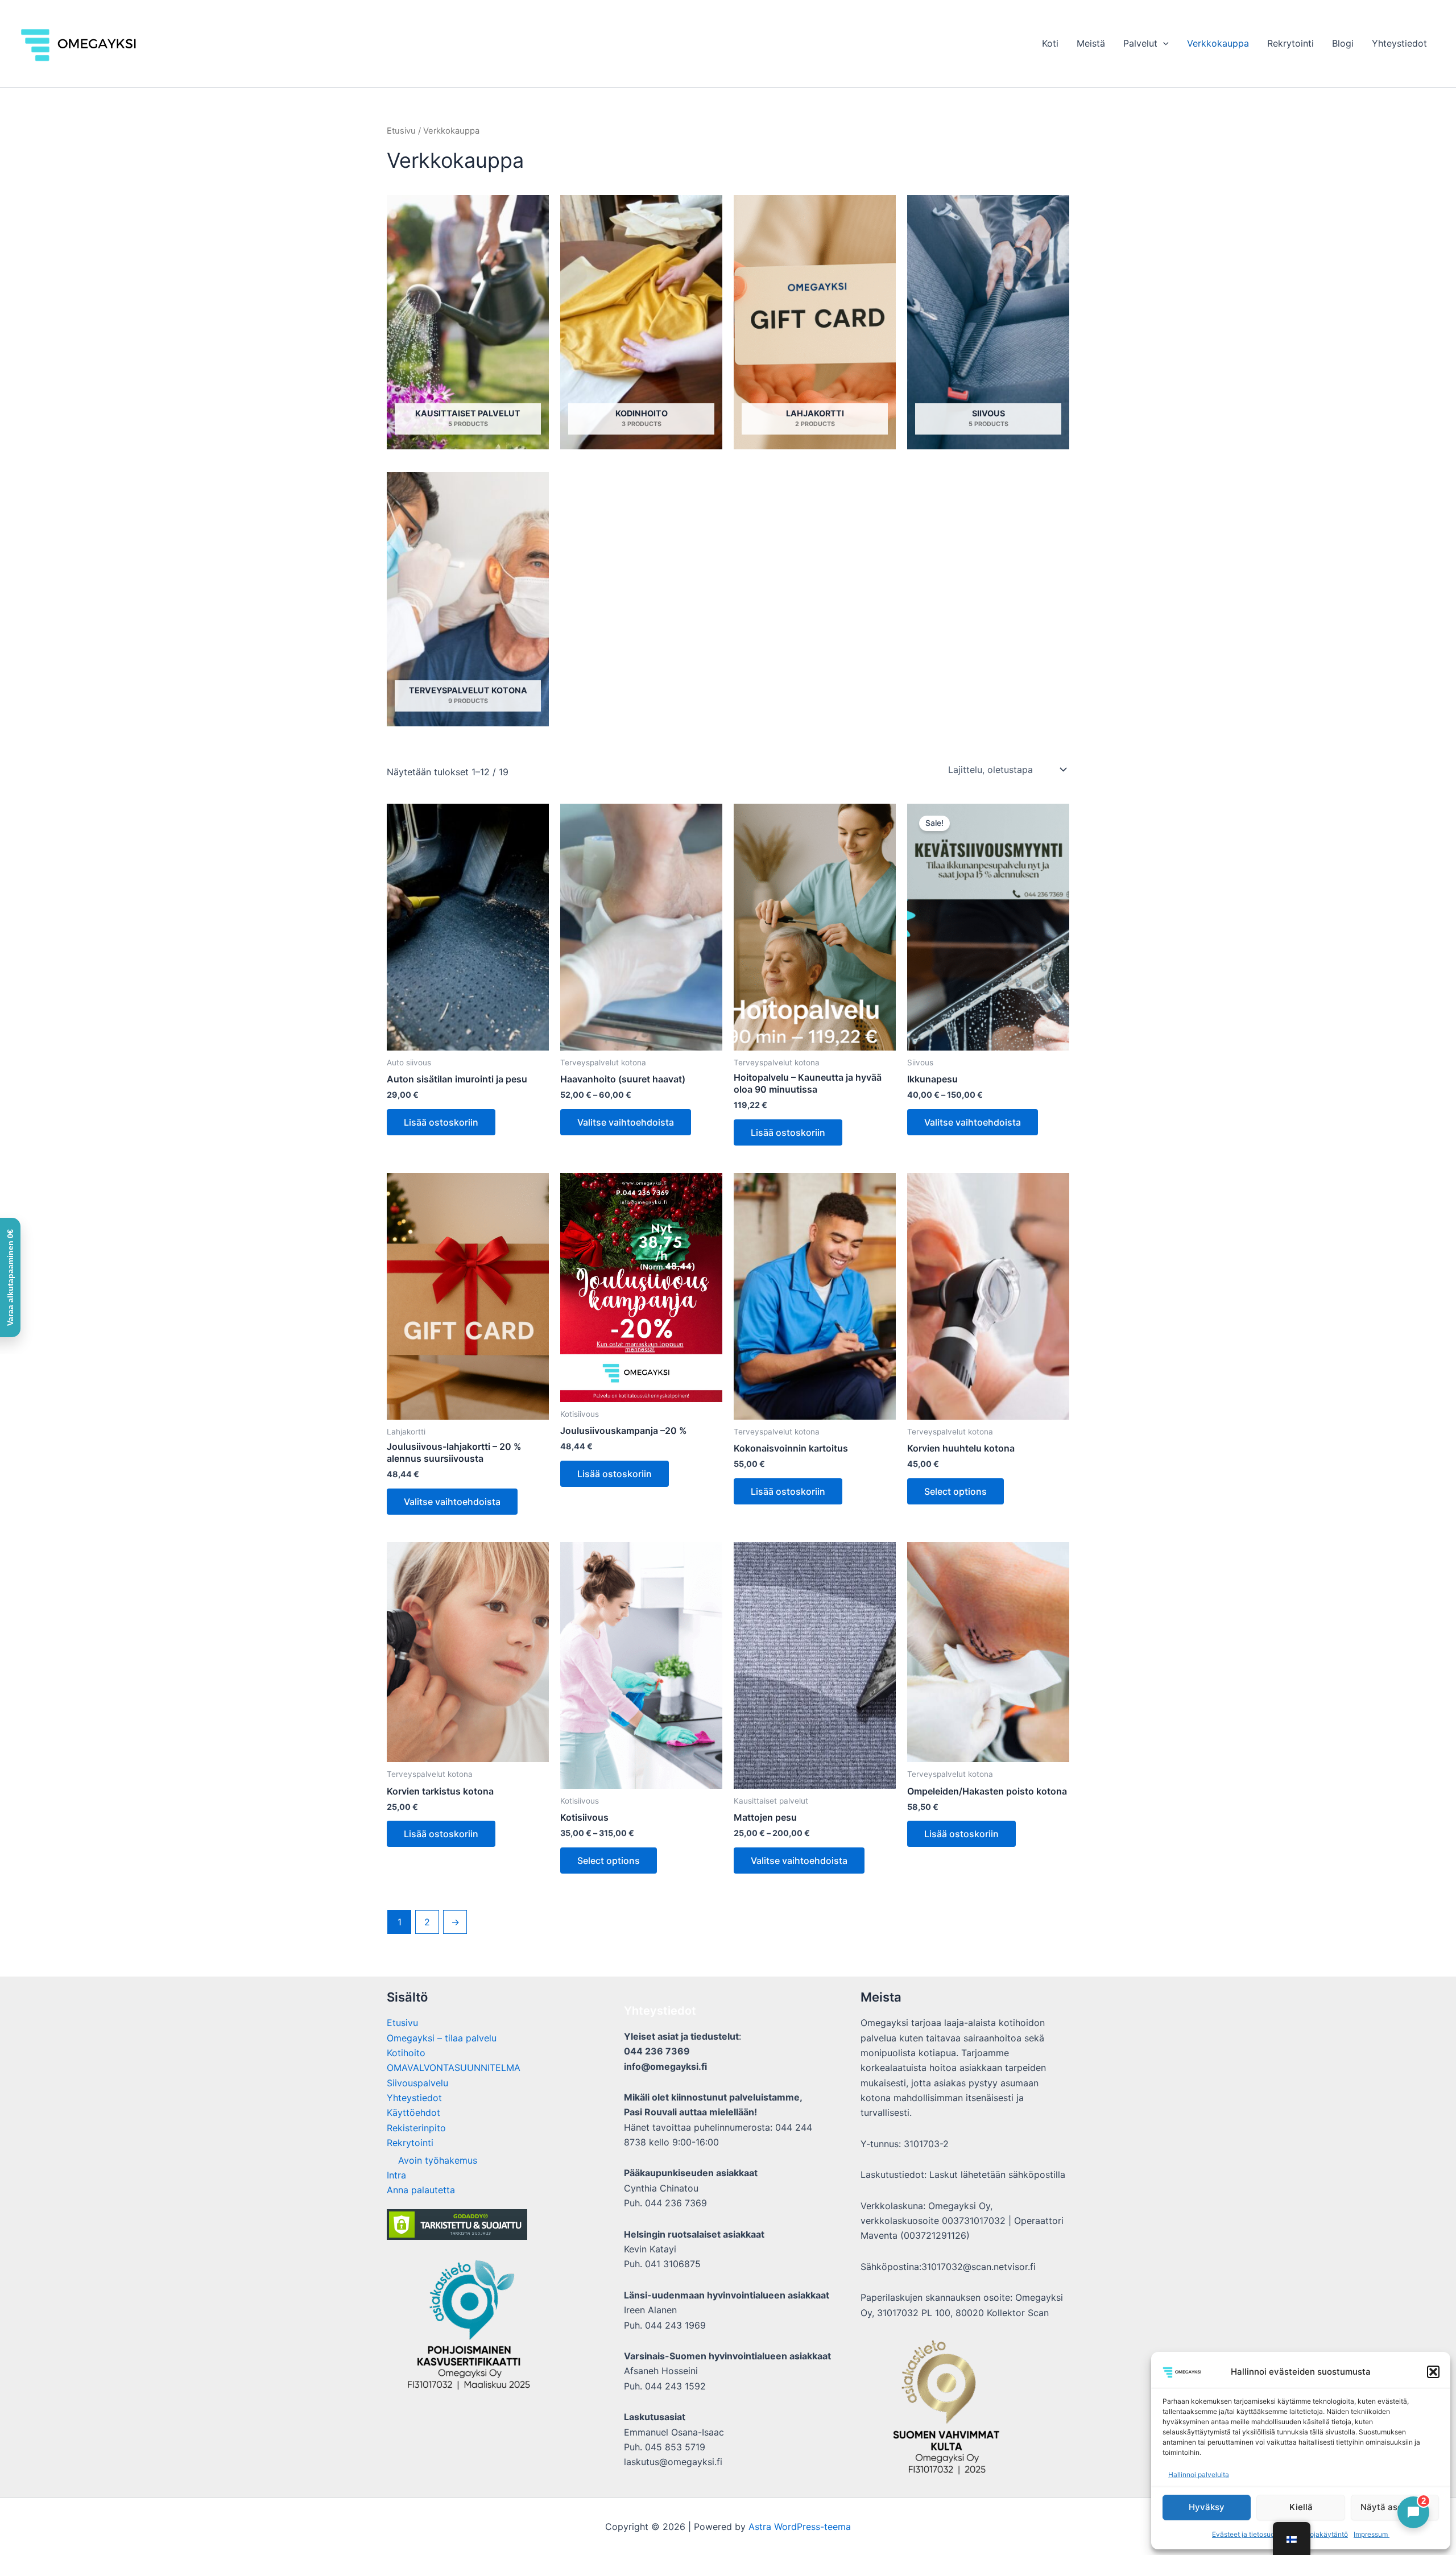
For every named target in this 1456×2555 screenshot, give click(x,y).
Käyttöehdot (413, 2112)
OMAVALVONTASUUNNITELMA (454, 2068)
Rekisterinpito (416, 2128)
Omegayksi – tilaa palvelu (442, 2038)
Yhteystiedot (1399, 43)
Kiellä (1301, 2507)
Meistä (1091, 43)
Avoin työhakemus (438, 2160)
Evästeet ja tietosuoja (1246, 2534)
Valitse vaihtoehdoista (626, 1122)
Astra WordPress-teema (800, 2527)
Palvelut (1140, 43)
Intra (396, 2175)
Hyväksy (1207, 2507)
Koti (1050, 43)
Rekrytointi (1290, 43)
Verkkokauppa (1218, 43)
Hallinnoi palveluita (1199, 2475)
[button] (1433, 2372)
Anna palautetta (421, 2190)
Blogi (1343, 43)
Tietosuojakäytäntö (1317, 2534)
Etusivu (401, 131)
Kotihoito (406, 2053)
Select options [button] (955, 1491)
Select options (609, 1861)
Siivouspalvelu (417, 2083)
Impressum (1372, 2534)
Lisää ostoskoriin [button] (441, 1122)
